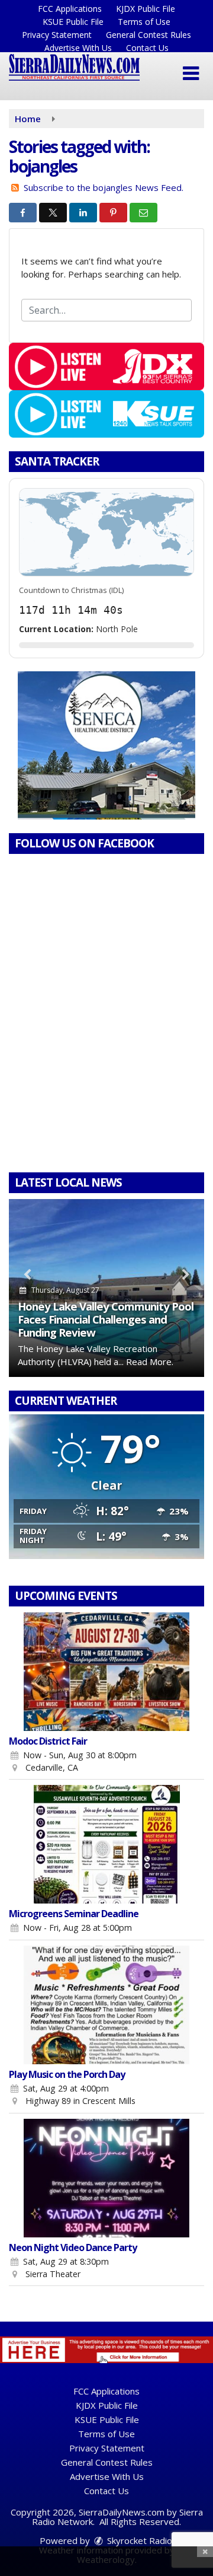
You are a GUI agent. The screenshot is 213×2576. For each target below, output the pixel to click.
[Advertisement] (106, 745)
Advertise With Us (78, 48)
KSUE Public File (73, 22)
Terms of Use (144, 22)
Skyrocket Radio (138, 2540)
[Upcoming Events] (106, 1672)
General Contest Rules (149, 35)
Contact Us (147, 48)
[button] (191, 74)
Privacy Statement (57, 35)
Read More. (150, 1362)
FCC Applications (70, 9)
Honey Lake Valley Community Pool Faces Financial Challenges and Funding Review (106, 1319)
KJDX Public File (146, 9)
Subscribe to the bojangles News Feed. (104, 187)
